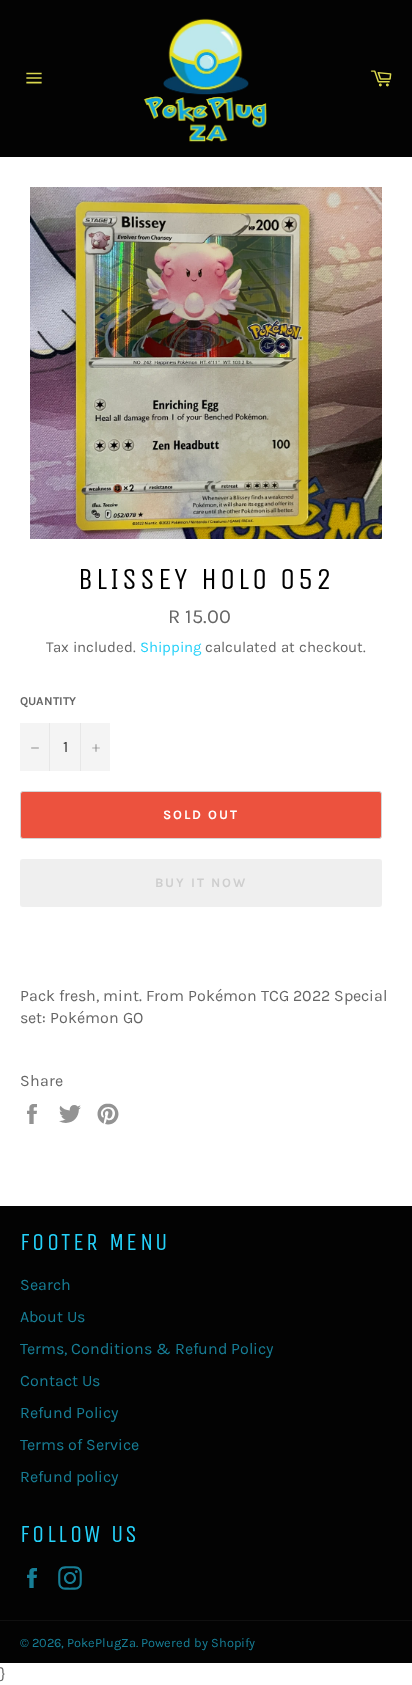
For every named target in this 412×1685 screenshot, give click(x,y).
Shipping (170, 647)
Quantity (48, 701)
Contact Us (60, 1380)
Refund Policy (69, 1412)
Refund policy (69, 1476)
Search (45, 1284)
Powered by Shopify (198, 1642)
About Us (52, 1316)
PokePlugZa (101, 1642)
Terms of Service (79, 1444)
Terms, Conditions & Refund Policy (146, 1348)
